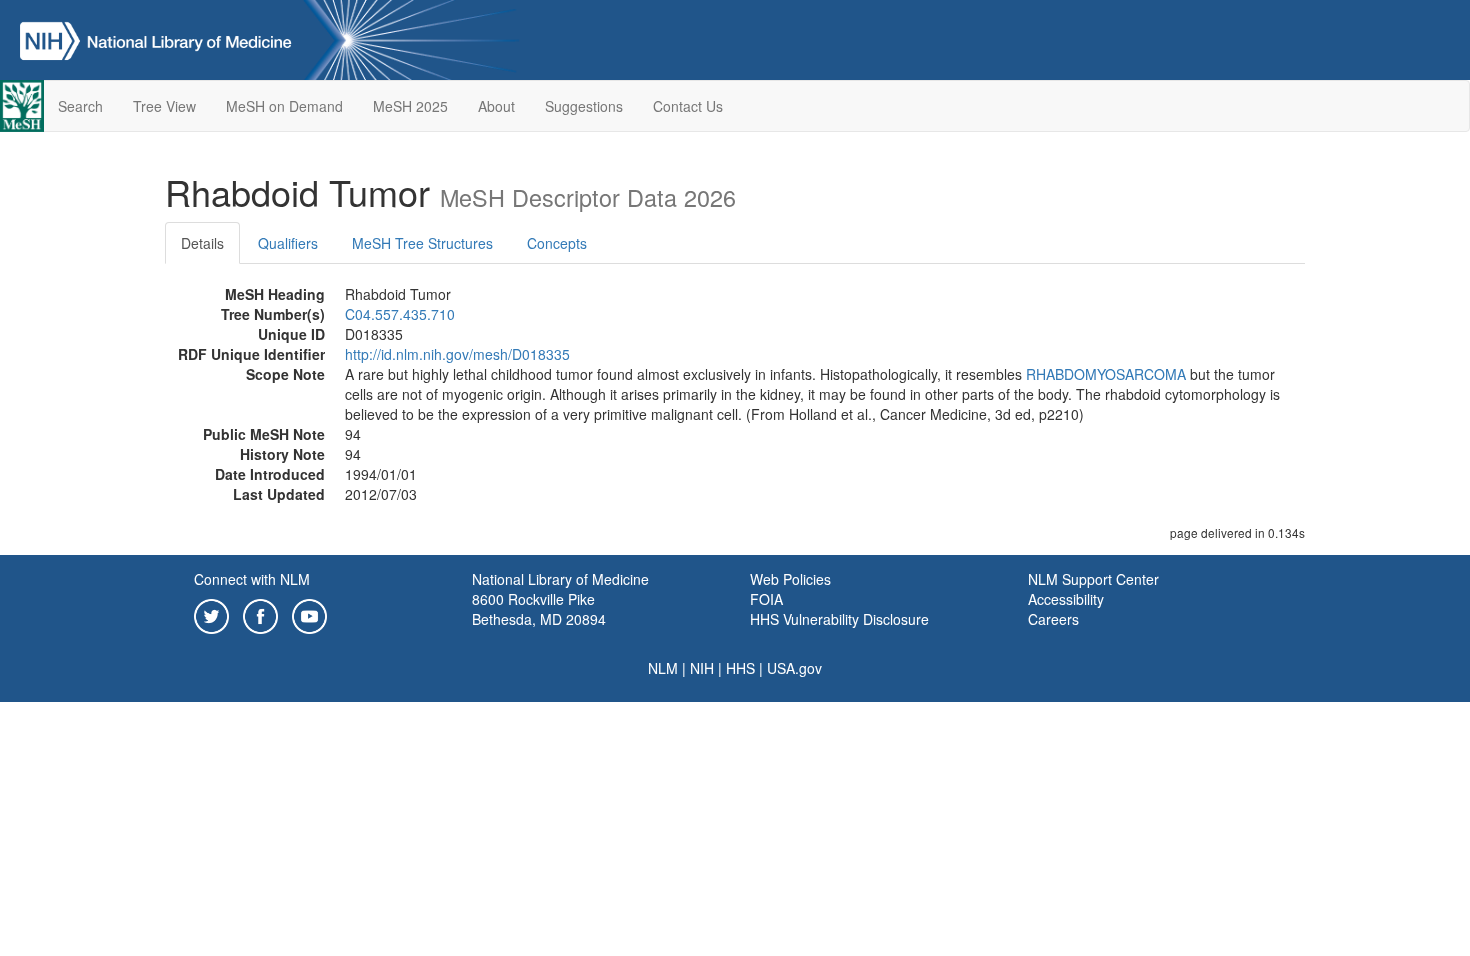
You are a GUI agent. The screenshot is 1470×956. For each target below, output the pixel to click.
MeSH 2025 (410, 106)
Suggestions (584, 106)
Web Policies (790, 579)
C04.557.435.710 (400, 314)
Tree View (164, 106)
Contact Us (688, 106)
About (496, 106)
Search (80, 106)
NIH (702, 668)
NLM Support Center (1093, 579)
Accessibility (1066, 599)
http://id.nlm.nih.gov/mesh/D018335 (457, 354)
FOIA (766, 599)
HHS (740, 668)
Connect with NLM (252, 579)
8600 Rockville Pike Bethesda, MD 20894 (539, 609)
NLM (663, 668)
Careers (1053, 619)
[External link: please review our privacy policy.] (211, 614)
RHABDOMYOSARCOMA (1106, 374)
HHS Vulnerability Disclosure (839, 619)
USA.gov (794, 668)
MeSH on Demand (284, 106)
